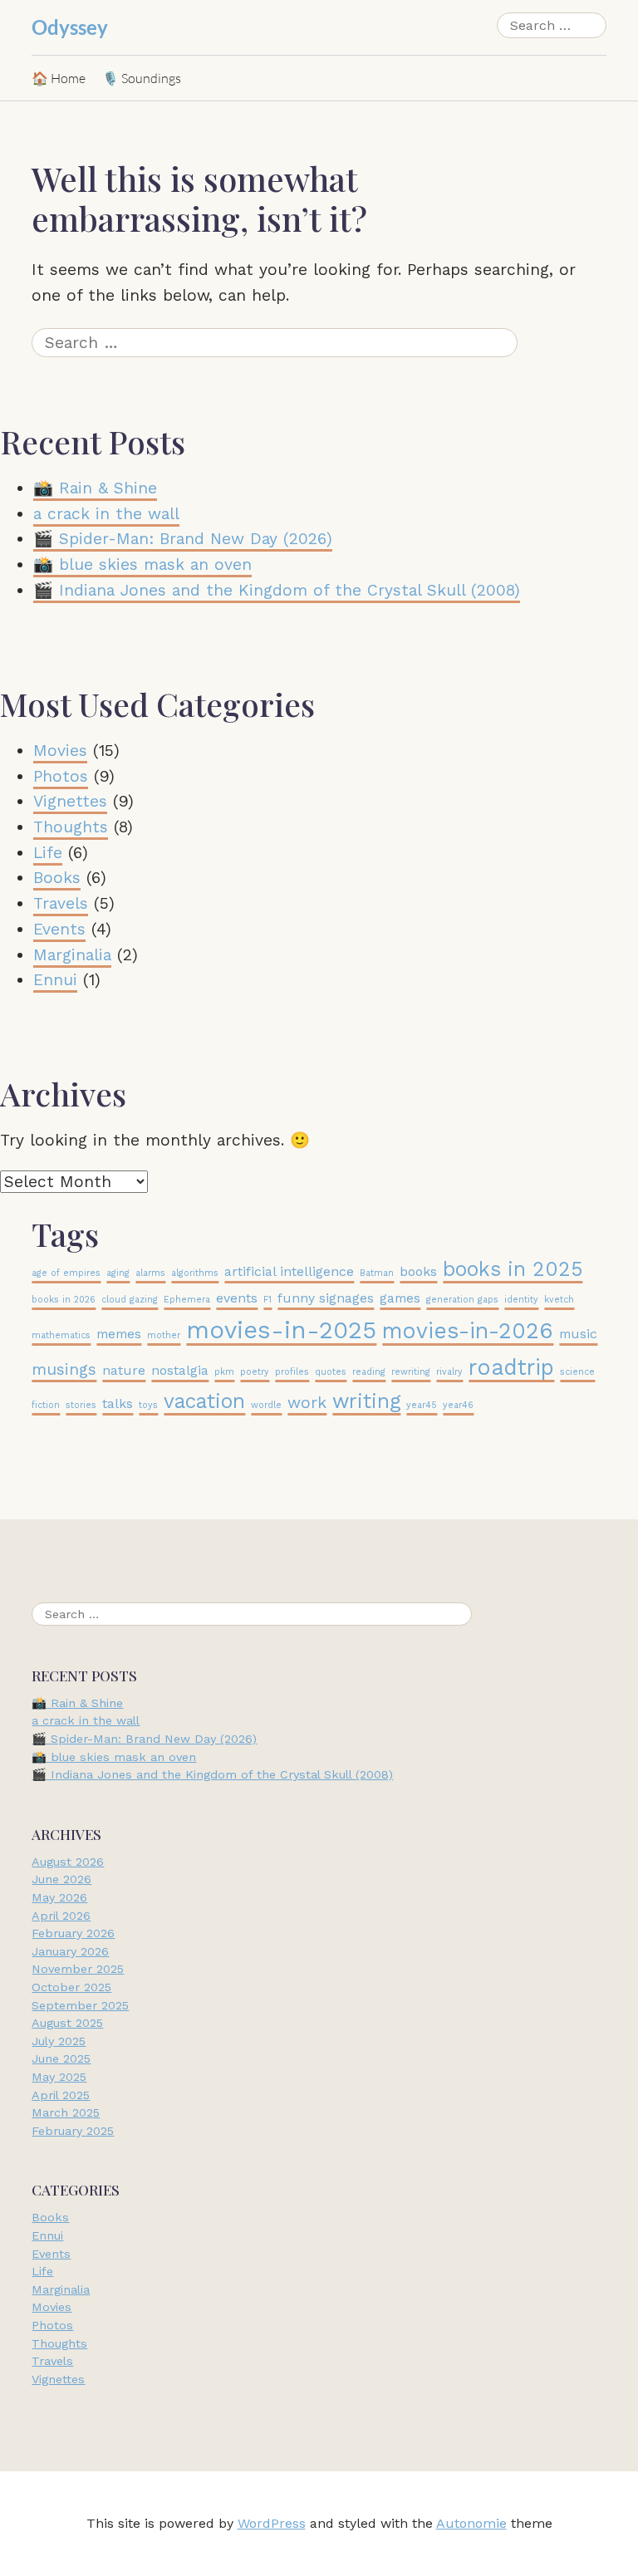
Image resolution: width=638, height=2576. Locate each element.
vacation (204, 1401)
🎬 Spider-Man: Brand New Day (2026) (183, 539)
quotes (331, 1372)
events (237, 1298)
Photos (61, 776)
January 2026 (70, 1951)
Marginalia (72, 955)
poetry (255, 1372)
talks (118, 1403)
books (418, 1271)
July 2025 (59, 2041)
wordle (266, 1405)
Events (59, 929)
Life (48, 853)
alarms (150, 1273)
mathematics (61, 1335)
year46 (458, 1405)
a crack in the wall (106, 514)
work (307, 1403)
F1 (267, 1300)
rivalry (449, 1372)
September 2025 (80, 2005)
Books (57, 878)
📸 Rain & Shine (95, 488)
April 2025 (61, 2095)
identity (521, 1300)
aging (118, 1273)
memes (119, 1334)
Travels (61, 903)
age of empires (66, 1273)
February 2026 (73, 1934)
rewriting (411, 1372)
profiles (292, 1372)
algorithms (195, 1273)
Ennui (55, 980)
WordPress (272, 2524)
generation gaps (462, 1300)
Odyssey (70, 27)
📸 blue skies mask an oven (142, 564)
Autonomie (471, 2524)
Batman (377, 1273)
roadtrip (511, 1367)
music (578, 1334)
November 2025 (78, 1970)
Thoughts (71, 827)
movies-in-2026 (468, 1330)
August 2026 (68, 1862)
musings (64, 1369)
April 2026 (61, 1916)
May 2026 (59, 1897)
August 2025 (67, 2024)
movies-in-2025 (281, 1330)
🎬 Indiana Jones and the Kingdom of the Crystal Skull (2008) (277, 590)
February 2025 (73, 2131)
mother (164, 1335)
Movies (60, 751)
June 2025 (61, 2059)
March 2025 (66, 2113)
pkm (224, 1372)
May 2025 (59, 2077)
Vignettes (70, 801)
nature (124, 1370)
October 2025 (71, 1987)
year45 (422, 1405)
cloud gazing (130, 1300)
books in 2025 (513, 1269)
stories (81, 1405)
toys (148, 1405)
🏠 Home (59, 78)
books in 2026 (64, 1300)
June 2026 (61, 1880)
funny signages (326, 1298)
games (400, 1298)
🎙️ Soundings (142, 78)
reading (369, 1372)
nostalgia (180, 1370)
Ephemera (187, 1300)
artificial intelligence (289, 1271)
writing (366, 1401)
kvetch (559, 1300)
